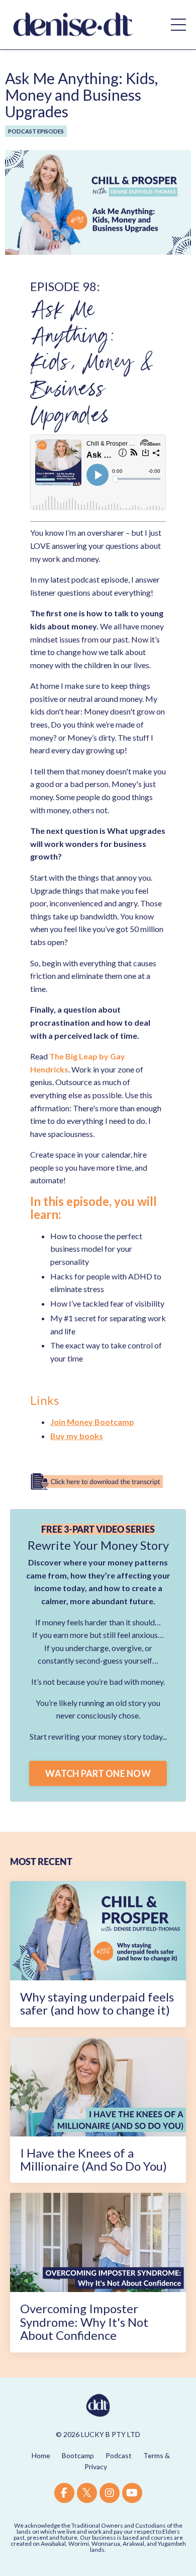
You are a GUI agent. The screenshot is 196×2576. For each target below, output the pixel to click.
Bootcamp (78, 2455)
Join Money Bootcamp (92, 1422)
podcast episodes (36, 131)
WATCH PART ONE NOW (98, 1773)
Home (41, 2455)
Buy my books (77, 1436)
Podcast (119, 2455)
